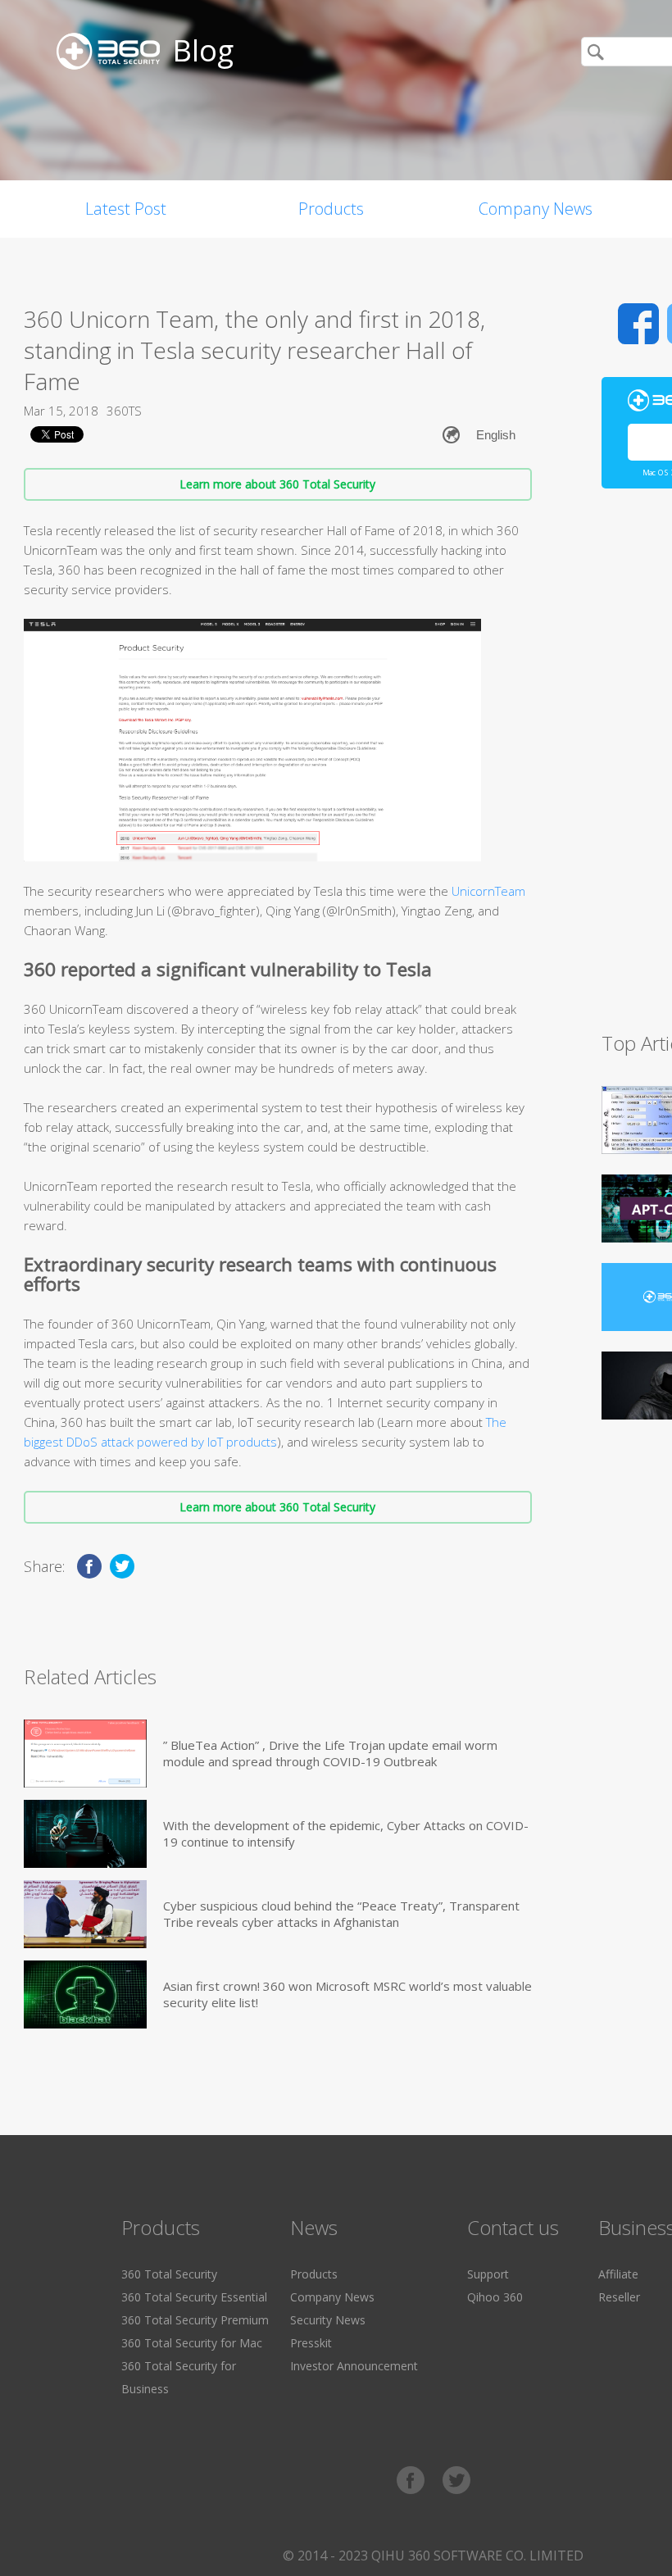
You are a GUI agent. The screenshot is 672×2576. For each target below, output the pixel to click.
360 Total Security (169, 2274)
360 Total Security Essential (194, 2297)
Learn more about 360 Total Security (277, 484)
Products (331, 209)
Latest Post (126, 209)
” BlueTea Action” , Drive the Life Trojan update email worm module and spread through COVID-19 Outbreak (330, 1753)
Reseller (619, 2297)
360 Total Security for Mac (192, 2343)
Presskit (311, 2343)
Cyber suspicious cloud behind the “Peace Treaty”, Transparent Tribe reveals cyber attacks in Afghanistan (341, 1914)
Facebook (638, 324)
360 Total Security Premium (195, 2320)
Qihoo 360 (495, 2297)
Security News (328, 2320)
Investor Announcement (354, 2366)
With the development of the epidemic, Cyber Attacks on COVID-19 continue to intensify (346, 1833)
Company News (536, 209)
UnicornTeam (488, 891)
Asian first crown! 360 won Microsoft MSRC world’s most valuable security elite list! (347, 1994)
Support (488, 2274)
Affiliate (618, 2274)
